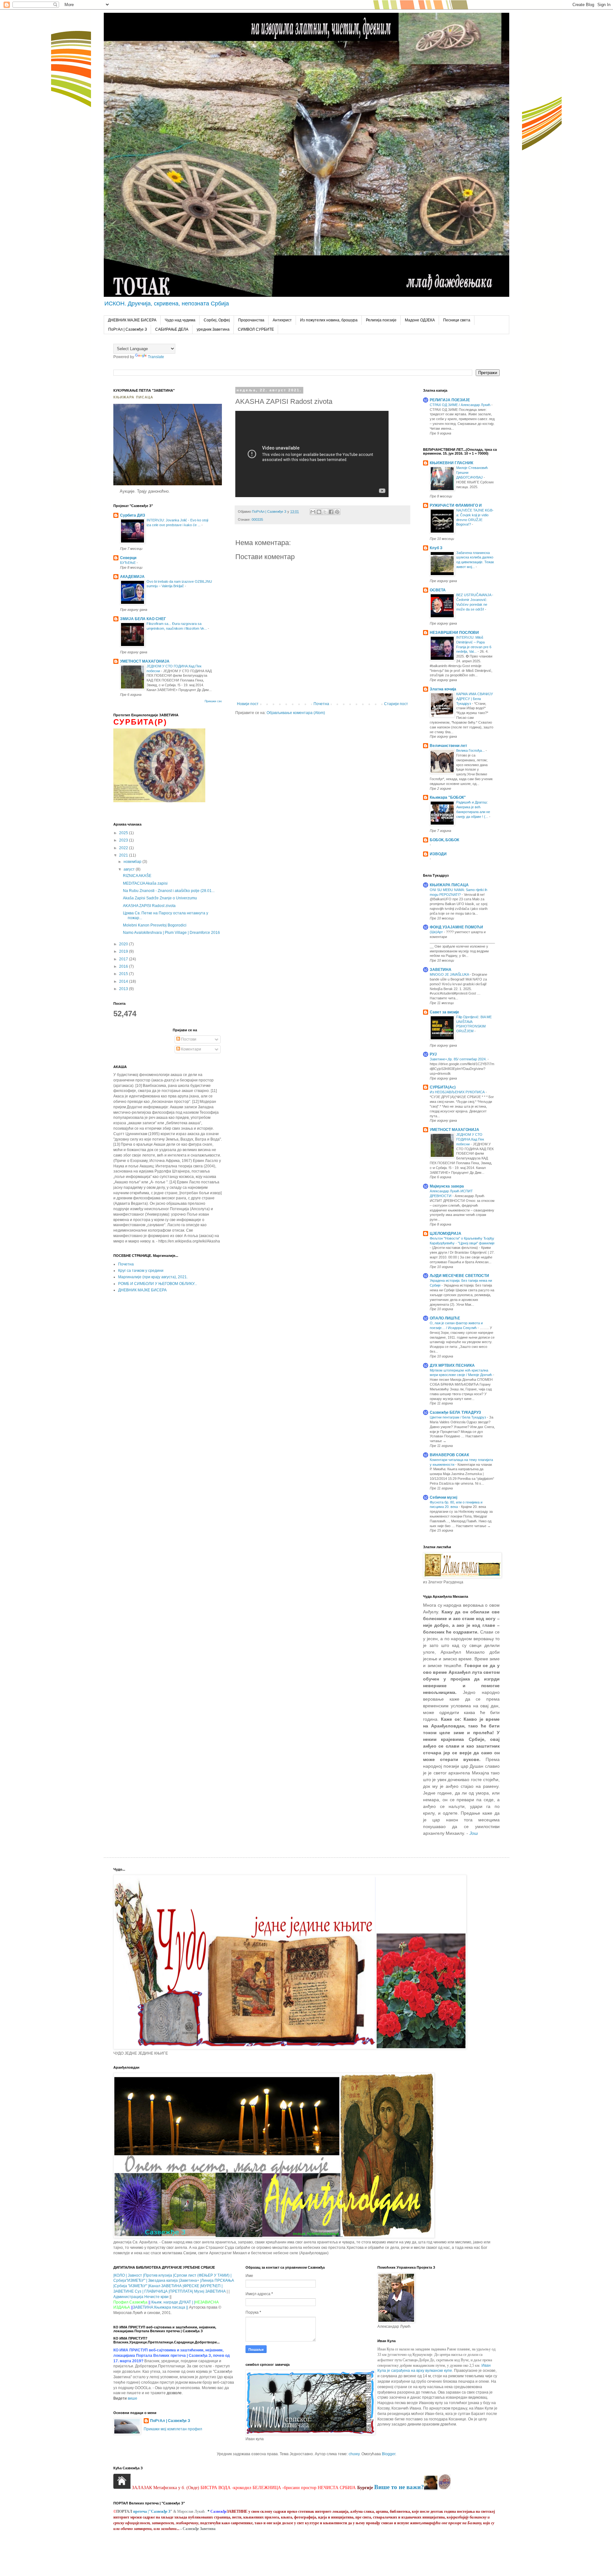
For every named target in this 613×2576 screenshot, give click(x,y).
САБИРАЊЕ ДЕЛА (172, 329)
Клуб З (436, 548)
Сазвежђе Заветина (199, 2529)
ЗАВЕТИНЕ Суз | (128, 2291)
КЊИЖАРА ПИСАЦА (449, 885)
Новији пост (248, 704)
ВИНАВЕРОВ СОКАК (449, 1455)
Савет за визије (444, 1012)
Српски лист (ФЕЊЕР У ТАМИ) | (203, 2275)
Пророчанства (251, 320)
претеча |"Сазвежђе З (152, 2511)
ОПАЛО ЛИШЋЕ (445, 1318)
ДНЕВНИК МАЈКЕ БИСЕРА (132, 320)
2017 (124, 959)
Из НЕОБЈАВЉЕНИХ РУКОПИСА (458, 1092)
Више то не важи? (399, 2487)
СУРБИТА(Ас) (443, 1087)
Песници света (457, 320)
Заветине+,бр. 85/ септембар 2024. (459, 1059)
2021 (124, 855)
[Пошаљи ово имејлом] (313, 512)
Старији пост (396, 704)
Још (474, 1833)
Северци (128, 558)
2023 (124, 840)
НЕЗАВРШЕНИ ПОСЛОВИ (454, 633)
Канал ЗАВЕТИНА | (166, 2286)
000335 (257, 519)
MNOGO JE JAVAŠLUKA (450, 974)
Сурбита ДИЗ (133, 515)
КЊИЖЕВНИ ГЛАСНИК (451, 463)
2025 (124, 833)
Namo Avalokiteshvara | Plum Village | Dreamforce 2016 (171, 933)
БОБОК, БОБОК (444, 840)
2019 (124, 951)
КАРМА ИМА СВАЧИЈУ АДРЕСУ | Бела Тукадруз (475, 699)
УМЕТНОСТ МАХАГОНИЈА (145, 661)
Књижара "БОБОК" (448, 797)
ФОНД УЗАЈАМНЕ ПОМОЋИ (456, 927)
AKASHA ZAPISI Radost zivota (149, 906)
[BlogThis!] (319, 512)
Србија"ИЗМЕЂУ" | (130, 2280)
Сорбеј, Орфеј (217, 320)
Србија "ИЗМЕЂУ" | (132, 2286)
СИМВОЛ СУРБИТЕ (256, 329)
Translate (156, 357)
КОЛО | (121, 2275)
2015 (124, 974)
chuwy (354, 2454)
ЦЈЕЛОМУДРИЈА (446, 1234)
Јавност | (136, 2275)
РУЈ (433, 1054)
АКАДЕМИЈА (132, 577)
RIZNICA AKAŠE (137, 876)
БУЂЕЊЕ (128, 563)
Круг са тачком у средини (141, 1271)
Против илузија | (159, 2275)
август (130, 869)
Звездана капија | (163, 2280)
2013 (124, 989)
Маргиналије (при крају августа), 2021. (153, 1277)
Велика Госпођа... (471, 750)
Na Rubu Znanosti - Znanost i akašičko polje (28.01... (169, 891)
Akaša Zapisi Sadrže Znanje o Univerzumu (160, 898)
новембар (133, 862)
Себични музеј (443, 1497)
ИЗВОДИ (438, 854)
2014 (124, 981)
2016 (124, 966)
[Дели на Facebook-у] (331, 512)
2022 (124, 848)
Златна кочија (443, 689)
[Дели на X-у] (325, 512)
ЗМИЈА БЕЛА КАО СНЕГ (143, 619)
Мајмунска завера (447, 1186)
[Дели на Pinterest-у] (337, 512)
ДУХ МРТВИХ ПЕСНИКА (452, 1365)
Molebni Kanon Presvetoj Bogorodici (155, 925)
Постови (188, 1039)
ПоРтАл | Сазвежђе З (128, 329)
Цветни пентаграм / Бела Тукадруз (458, 1417)
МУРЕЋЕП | (212, 2286)
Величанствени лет (448, 746)
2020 (124, 944)
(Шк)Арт (437, 932)
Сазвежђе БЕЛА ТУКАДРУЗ (455, 1412)
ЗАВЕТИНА (441, 970)
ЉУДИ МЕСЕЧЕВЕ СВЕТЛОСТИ (459, 1276)
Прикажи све (213, 701)
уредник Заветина (213, 329)
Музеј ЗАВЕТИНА (210, 2291)
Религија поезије (381, 320)
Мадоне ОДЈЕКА (420, 320)
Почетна (321, 704)
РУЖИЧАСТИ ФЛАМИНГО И (456, 505)
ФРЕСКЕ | (192, 2286)
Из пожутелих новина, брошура (329, 320)
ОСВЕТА (438, 590)
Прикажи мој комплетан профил (173, 2429)
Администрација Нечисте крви (141, 2297)
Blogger (389, 2454)
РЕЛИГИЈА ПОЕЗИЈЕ (450, 400)
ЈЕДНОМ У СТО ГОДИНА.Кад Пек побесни (470, 1139)
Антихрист (282, 320)
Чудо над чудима (180, 320)
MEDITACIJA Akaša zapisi (145, 883)
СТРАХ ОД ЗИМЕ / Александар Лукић (461, 405)
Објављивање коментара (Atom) (296, 713)
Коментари (191, 1049)
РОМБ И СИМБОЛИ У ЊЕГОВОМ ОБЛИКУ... (158, 1284)
